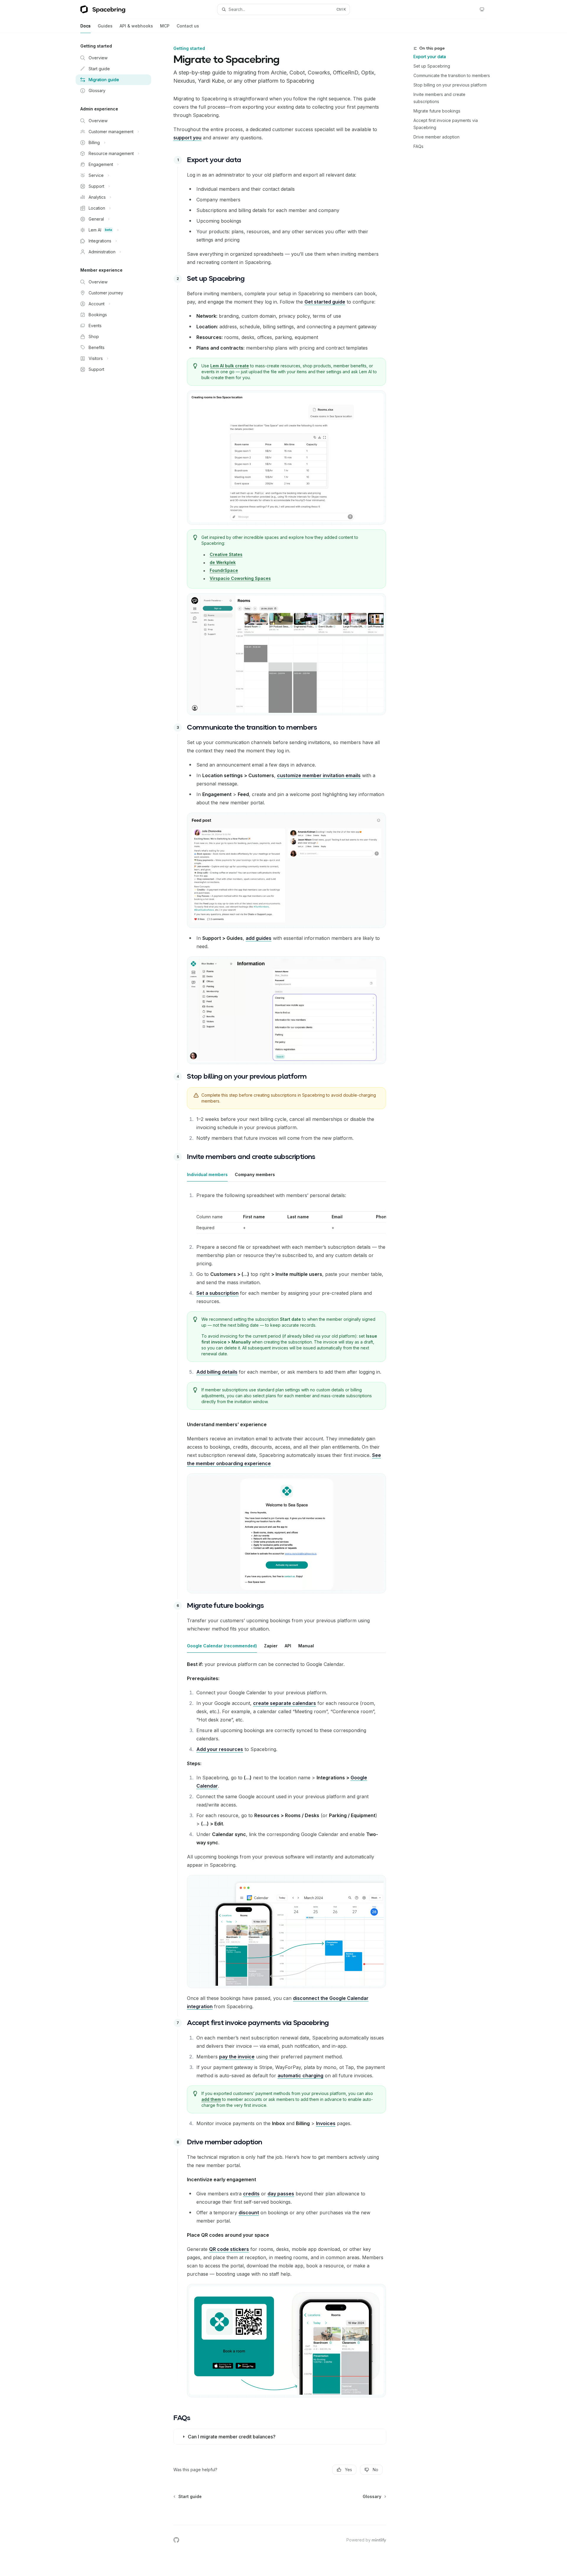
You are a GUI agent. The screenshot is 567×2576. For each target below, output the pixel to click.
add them (211, 2099)
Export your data (430, 57)
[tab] (207, 1174)
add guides (259, 938)
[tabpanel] (286, 1302)
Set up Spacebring (432, 66)
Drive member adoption (436, 137)
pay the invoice (237, 2057)
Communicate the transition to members (452, 75)
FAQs (418, 146)
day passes (281, 2194)
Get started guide (325, 302)
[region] (291, 1221)
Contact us (188, 26)
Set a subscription (217, 1293)
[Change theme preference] (482, 9)
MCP (165, 26)
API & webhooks (136, 26)
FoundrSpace (224, 570)
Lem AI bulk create (230, 366)
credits (251, 2194)
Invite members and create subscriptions (439, 98)
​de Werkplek (223, 562)
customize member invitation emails (319, 775)
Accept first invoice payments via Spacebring (446, 124)
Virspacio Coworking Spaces (240, 578)
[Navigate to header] (178, 160)
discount (249, 2213)
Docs (85, 26)
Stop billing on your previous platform (450, 85)
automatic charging (300, 2076)
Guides (105, 26)
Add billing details (217, 1372)
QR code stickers (229, 2249)
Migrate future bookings (437, 111)
